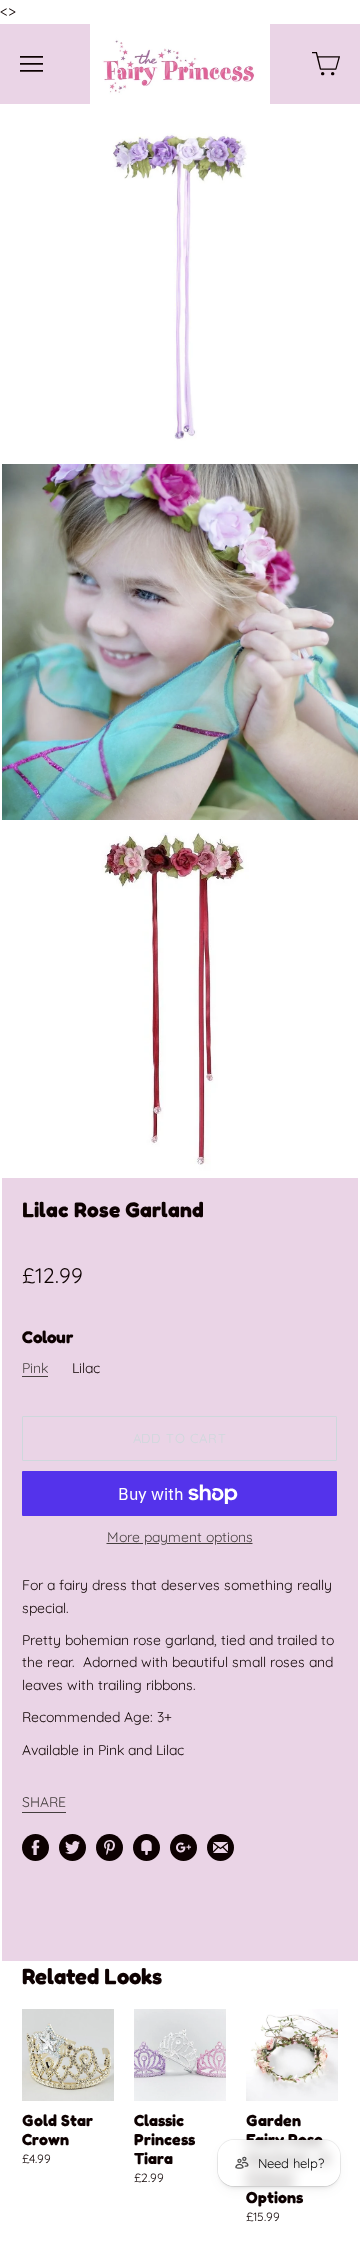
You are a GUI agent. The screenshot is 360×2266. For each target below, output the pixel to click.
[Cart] (326, 64)
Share (44, 1801)
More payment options (180, 1537)
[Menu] (31, 64)
